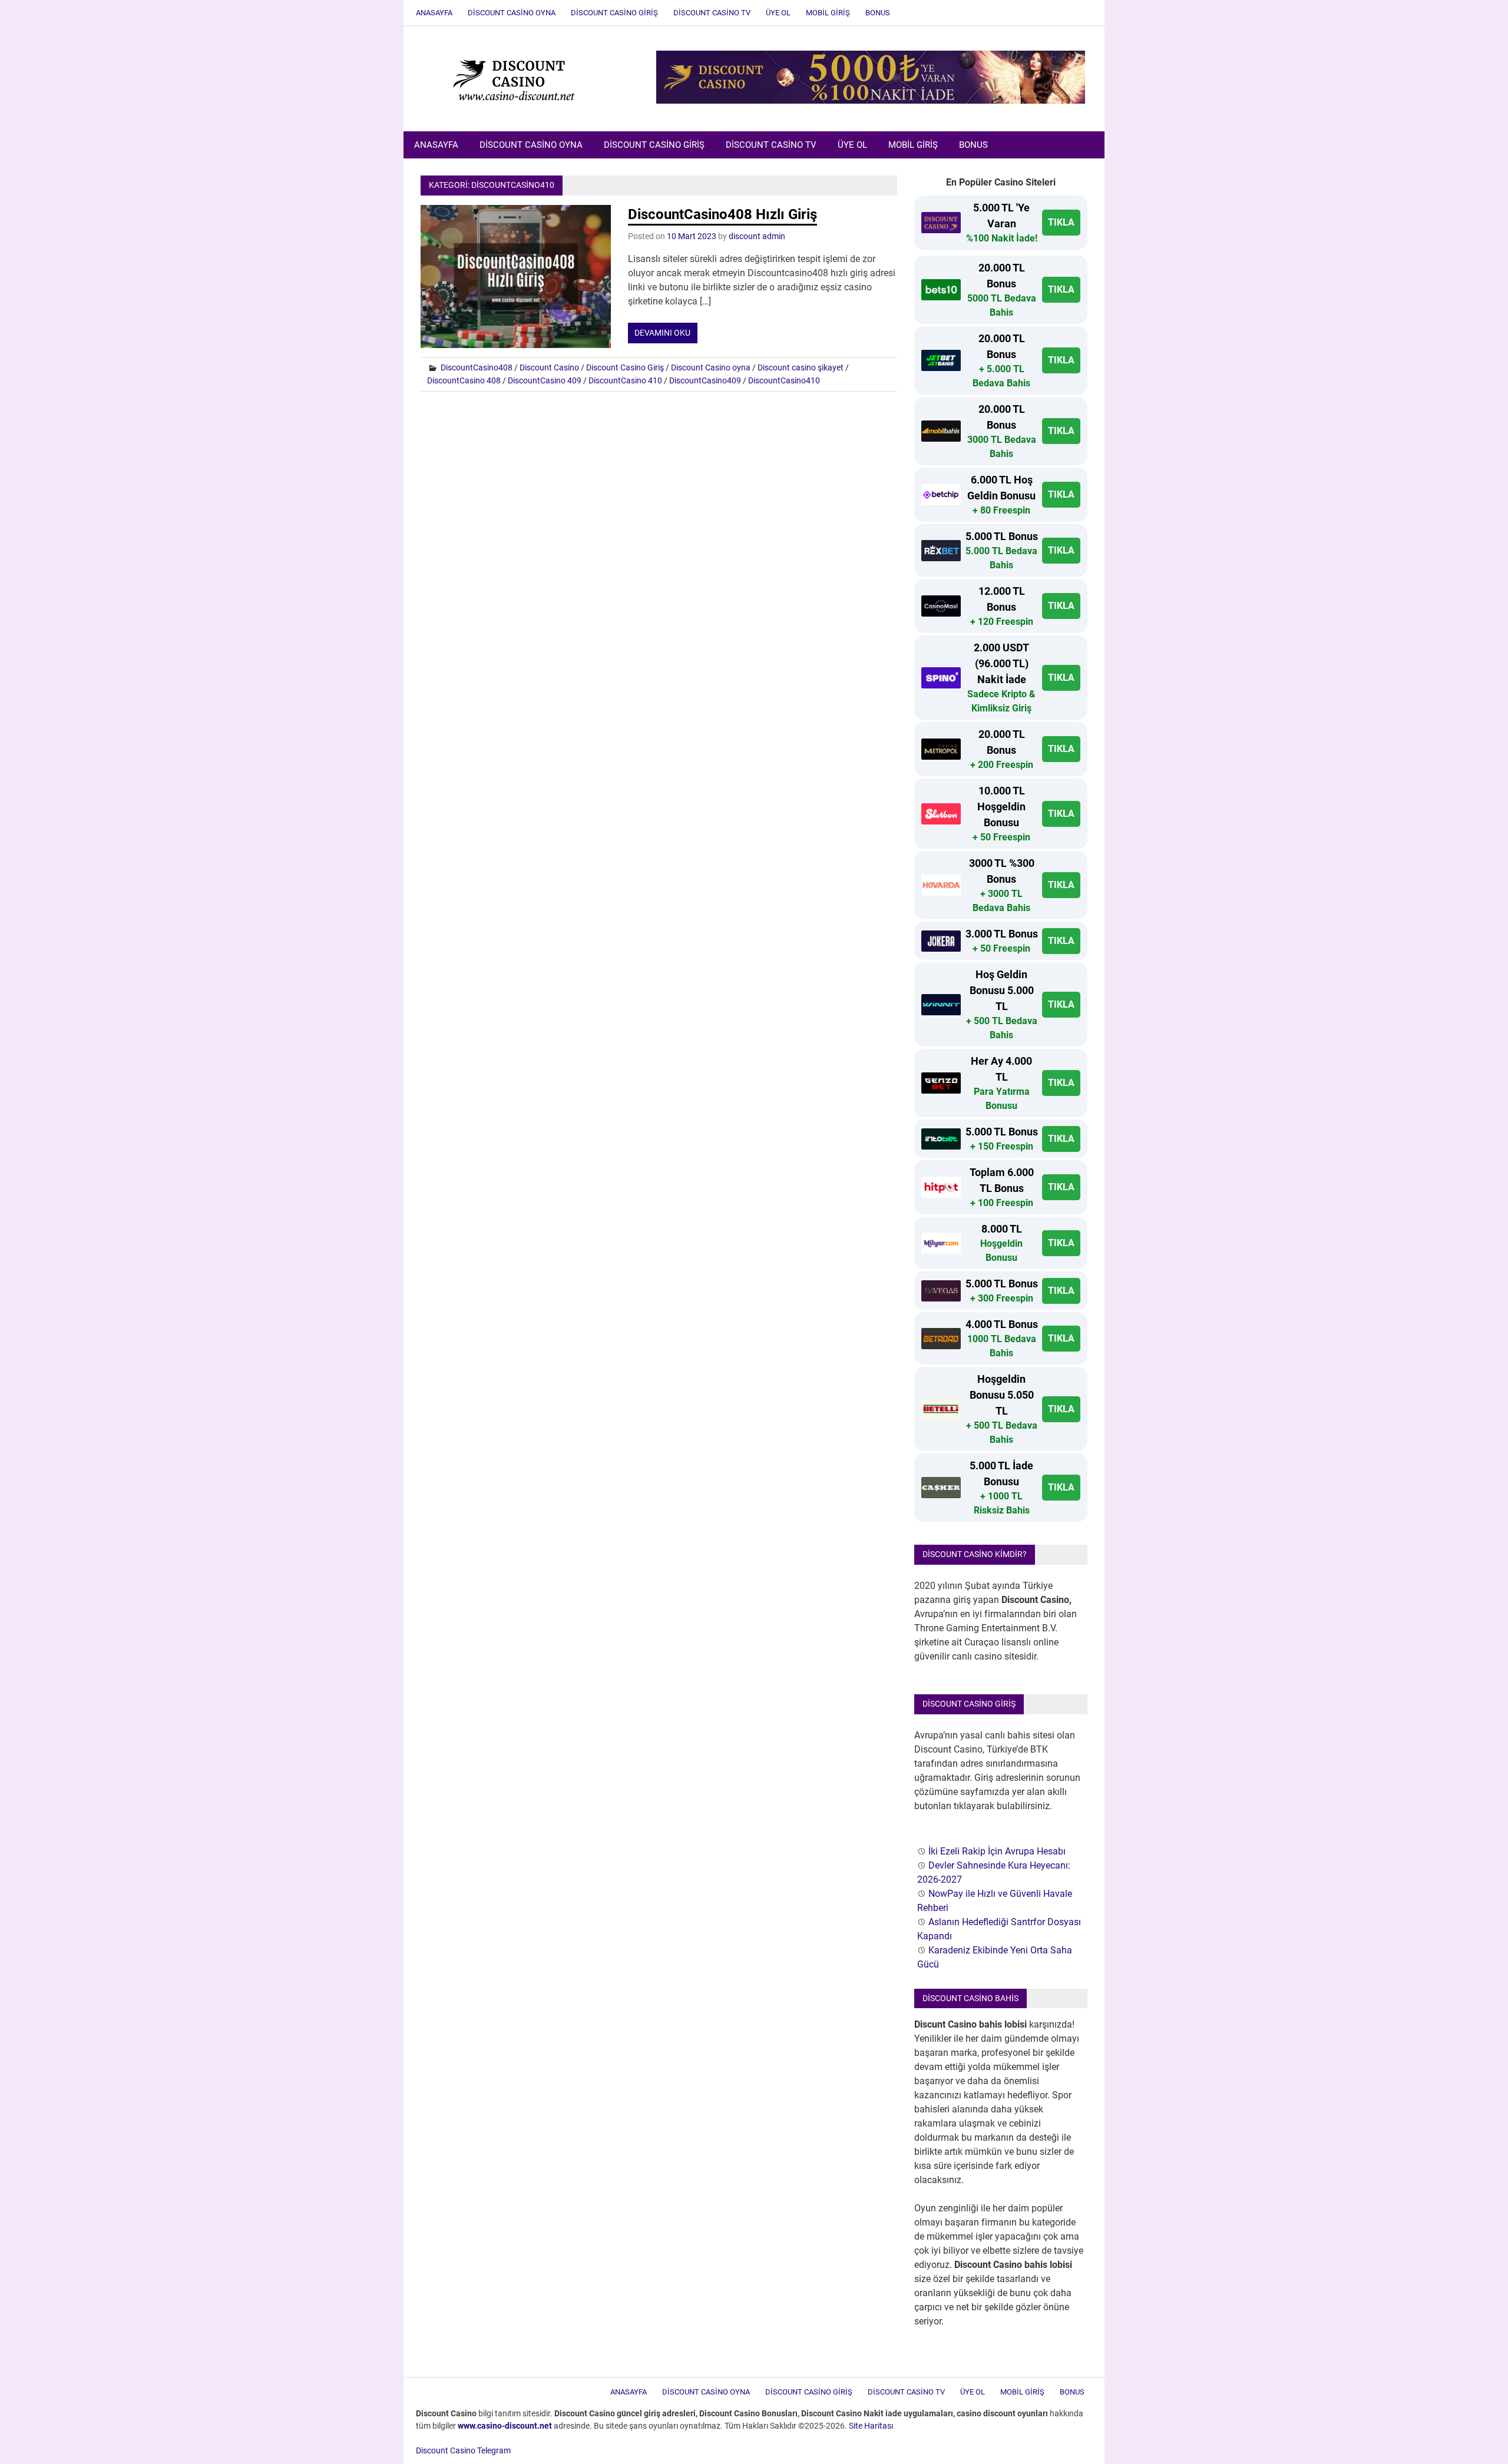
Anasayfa (434, 13)
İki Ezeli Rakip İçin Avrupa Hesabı (997, 1851)
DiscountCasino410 (784, 380)
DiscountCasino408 (477, 367)
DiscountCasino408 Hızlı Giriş (722, 214)
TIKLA (1061, 222)
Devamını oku (662, 333)
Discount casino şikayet (801, 367)
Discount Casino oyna (711, 367)
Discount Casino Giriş (614, 13)
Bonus (878, 13)
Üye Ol (778, 13)
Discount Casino (549, 367)
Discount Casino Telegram (463, 2450)
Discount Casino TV (712, 13)
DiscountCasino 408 (464, 380)
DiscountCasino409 (705, 380)
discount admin (757, 236)
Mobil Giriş (828, 13)
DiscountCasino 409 (545, 380)
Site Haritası (871, 2426)
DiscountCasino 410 (625, 380)
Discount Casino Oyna (512, 13)
